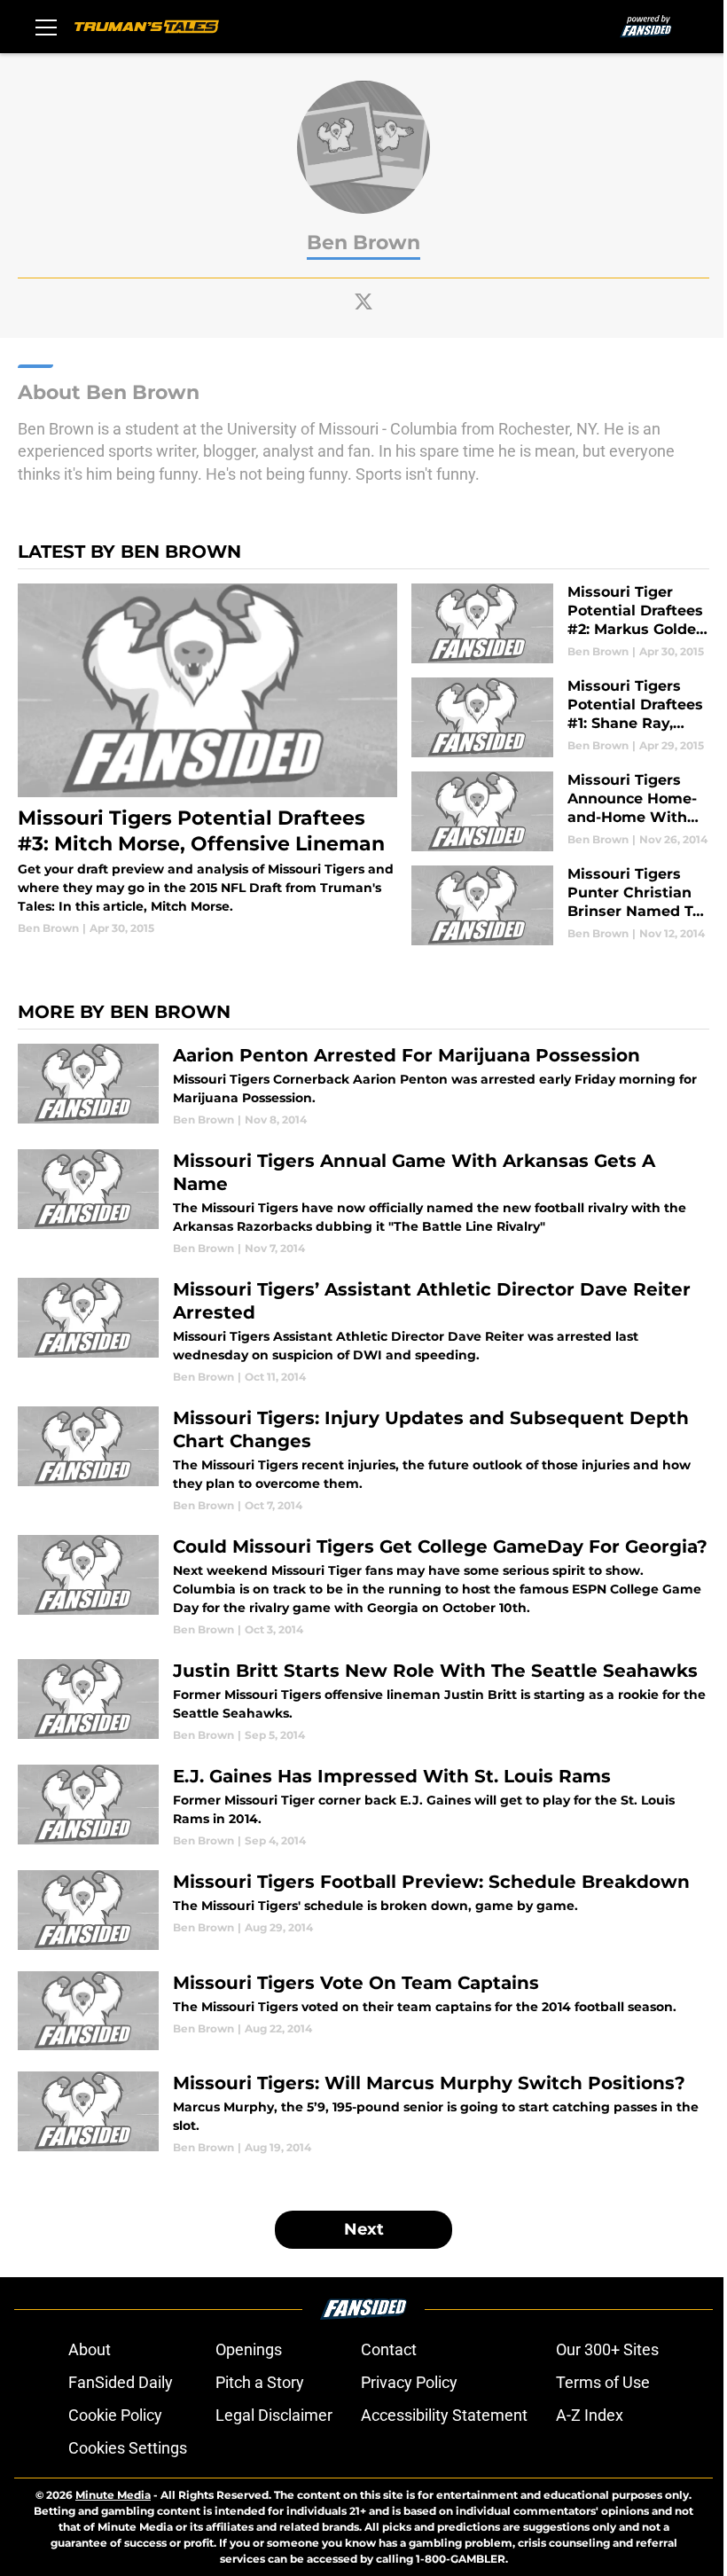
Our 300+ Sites (607, 2349)
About (90, 2349)
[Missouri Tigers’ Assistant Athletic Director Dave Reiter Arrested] (363, 1331)
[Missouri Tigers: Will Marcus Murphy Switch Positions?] (363, 2114)
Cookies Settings (128, 2448)
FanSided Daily (121, 2382)
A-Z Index (590, 2415)
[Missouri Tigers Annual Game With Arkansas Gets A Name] (363, 1203)
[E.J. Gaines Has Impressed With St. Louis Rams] (363, 1807)
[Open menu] (46, 27)
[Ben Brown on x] (363, 301)
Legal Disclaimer (274, 2415)
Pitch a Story (260, 2382)
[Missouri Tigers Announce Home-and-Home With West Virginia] (560, 811)
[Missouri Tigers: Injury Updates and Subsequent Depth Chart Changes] (363, 1460)
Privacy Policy (409, 2382)
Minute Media (113, 2495)
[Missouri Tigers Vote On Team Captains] (363, 2011)
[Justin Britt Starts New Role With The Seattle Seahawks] (363, 1701)
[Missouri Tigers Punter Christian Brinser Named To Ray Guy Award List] (560, 905)
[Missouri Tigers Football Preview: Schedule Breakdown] (363, 1910)
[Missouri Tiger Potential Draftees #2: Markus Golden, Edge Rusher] (560, 623)
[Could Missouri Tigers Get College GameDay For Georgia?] (363, 1586)
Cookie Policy (115, 2415)
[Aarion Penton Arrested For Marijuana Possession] (363, 1086)
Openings (249, 2349)
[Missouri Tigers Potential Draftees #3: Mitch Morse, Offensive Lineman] (207, 760)
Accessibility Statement (444, 2415)
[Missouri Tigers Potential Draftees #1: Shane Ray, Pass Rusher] (560, 717)
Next (364, 2229)
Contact (389, 2349)
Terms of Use (603, 2382)
